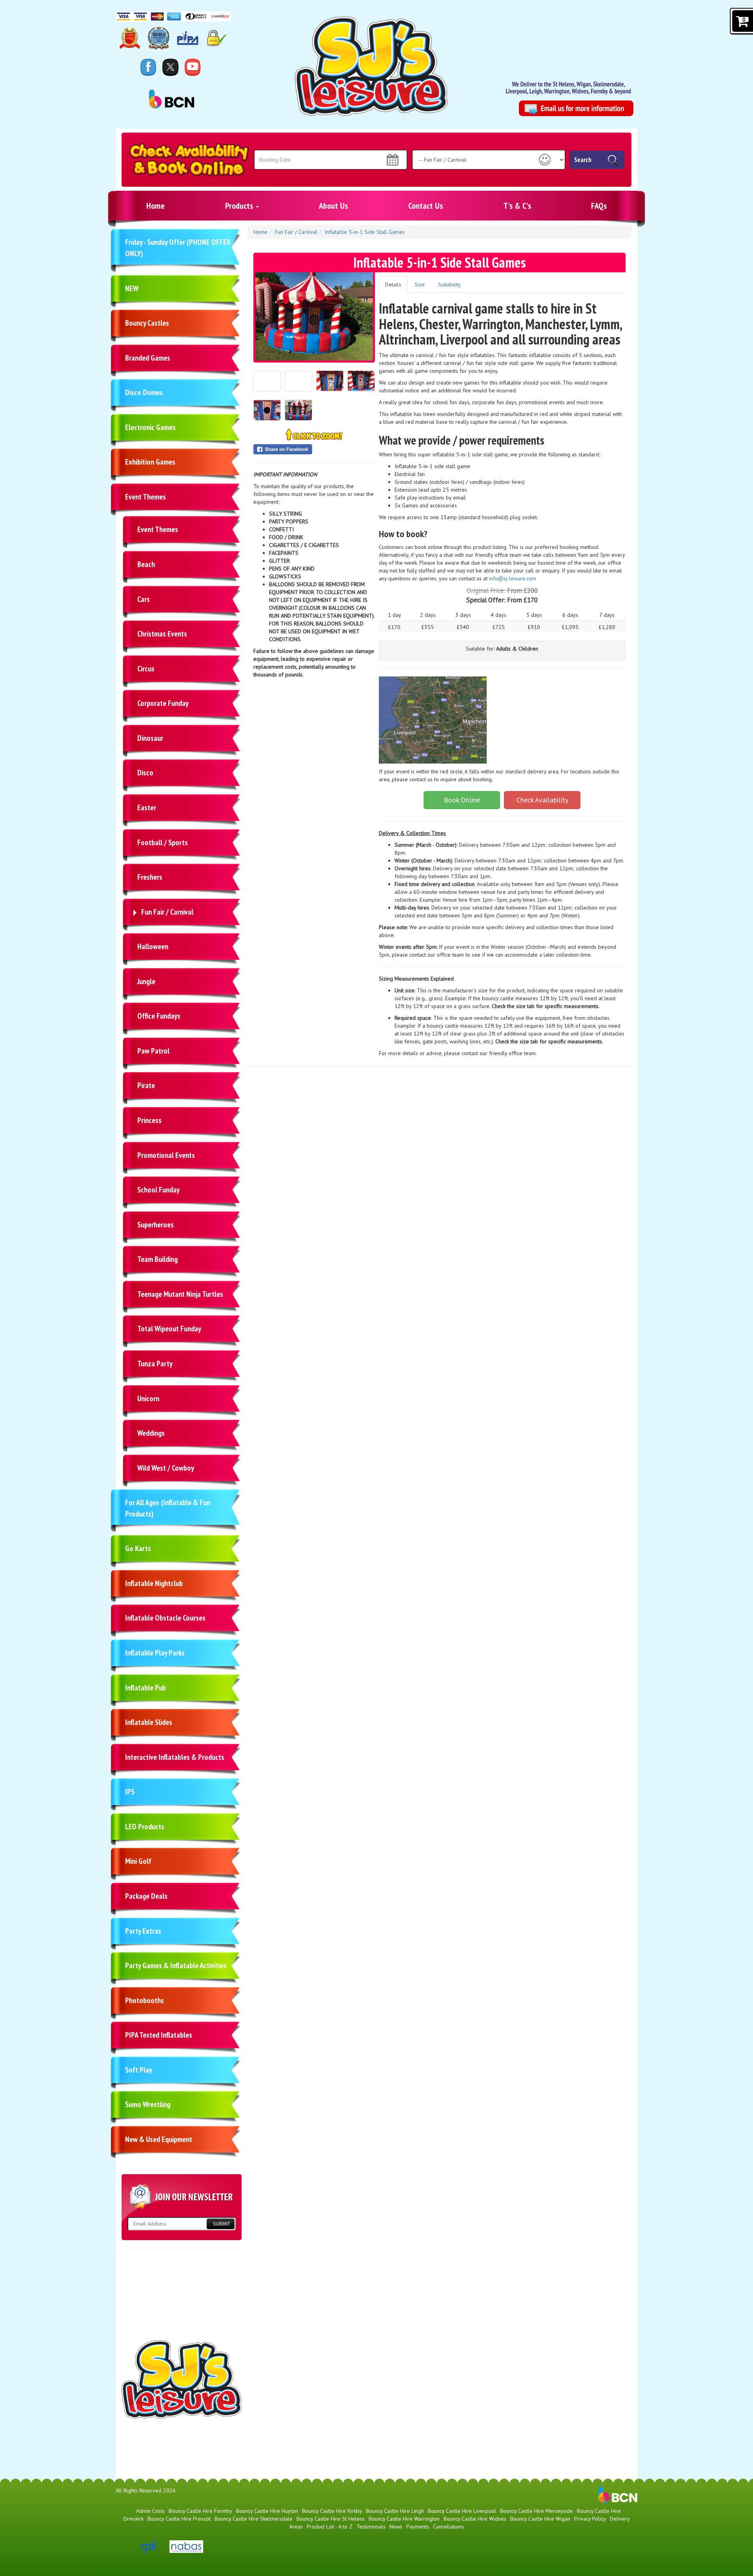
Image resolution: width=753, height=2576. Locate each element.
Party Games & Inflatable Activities (176, 1965)
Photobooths (145, 2000)
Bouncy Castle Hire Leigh (395, 2511)
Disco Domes (144, 392)
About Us (333, 206)
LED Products (145, 1827)
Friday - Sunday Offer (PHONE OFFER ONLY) (178, 248)
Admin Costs (150, 2511)
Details (393, 284)
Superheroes (156, 1225)
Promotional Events (166, 1155)
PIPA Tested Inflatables (159, 2035)
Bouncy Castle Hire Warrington (404, 2519)
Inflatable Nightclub (154, 1583)
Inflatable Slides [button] (149, 1722)
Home (156, 206)
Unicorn (148, 1398)
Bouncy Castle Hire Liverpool (462, 2511)
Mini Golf (138, 1861)
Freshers (150, 877)
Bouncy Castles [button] (147, 323)
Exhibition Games (150, 462)
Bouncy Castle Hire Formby (200, 2511)
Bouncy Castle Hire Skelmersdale (254, 2519)
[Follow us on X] (170, 67)
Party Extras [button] (143, 1931)
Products (240, 206)
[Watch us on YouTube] (193, 67)
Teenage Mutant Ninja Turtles (180, 1294)
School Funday (158, 1190)
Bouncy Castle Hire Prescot (179, 2519)
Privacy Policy (590, 2519)
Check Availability (542, 800)
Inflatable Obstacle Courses (165, 1618)
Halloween (153, 946)
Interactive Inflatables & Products (175, 1757)
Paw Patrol (153, 1051)
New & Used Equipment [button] (159, 2139)
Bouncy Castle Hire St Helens (331, 2519)
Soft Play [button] (139, 2070)
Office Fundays (159, 1016)
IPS (130, 1792)
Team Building (157, 1259)
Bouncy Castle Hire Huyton (267, 2511)
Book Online (462, 800)
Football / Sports (163, 842)
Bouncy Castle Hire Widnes (475, 2519)
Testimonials (371, 2527)
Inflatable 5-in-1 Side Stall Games (365, 232)
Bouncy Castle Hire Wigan (540, 2519)
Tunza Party (155, 1364)
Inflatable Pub (146, 1688)
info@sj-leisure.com (513, 578)
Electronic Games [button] (150, 427)
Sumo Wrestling (148, 2104)
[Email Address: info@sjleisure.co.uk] (576, 108)
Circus (146, 669)
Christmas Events (162, 634)
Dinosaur (150, 738)
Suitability (449, 284)
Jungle (146, 981)
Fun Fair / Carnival (167, 912)
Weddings (151, 1433)
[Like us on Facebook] (148, 67)
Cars (144, 599)
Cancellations (448, 2527)
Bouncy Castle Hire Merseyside (537, 2511)
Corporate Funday (163, 703)
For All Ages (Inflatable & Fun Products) (168, 1508)
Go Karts (138, 1548)
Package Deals (146, 1896)
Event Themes (158, 529)
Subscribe (220, 2224)
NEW (132, 288)
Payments (418, 2527)
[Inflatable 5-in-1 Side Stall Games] (314, 316)
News (396, 2527)
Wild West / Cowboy (166, 1468)
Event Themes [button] (146, 497)
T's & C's (517, 206)
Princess (149, 1120)
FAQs (599, 206)
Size (420, 284)
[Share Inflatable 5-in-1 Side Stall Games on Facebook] (314, 449)
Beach (146, 564)
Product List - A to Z (330, 2527)
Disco (145, 773)
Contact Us (426, 206)
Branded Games (148, 358)
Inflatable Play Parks (155, 1653)
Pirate (146, 1085)
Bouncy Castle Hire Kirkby (332, 2511)
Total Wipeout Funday (169, 1329)
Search (583, 160)
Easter (147, 808)
